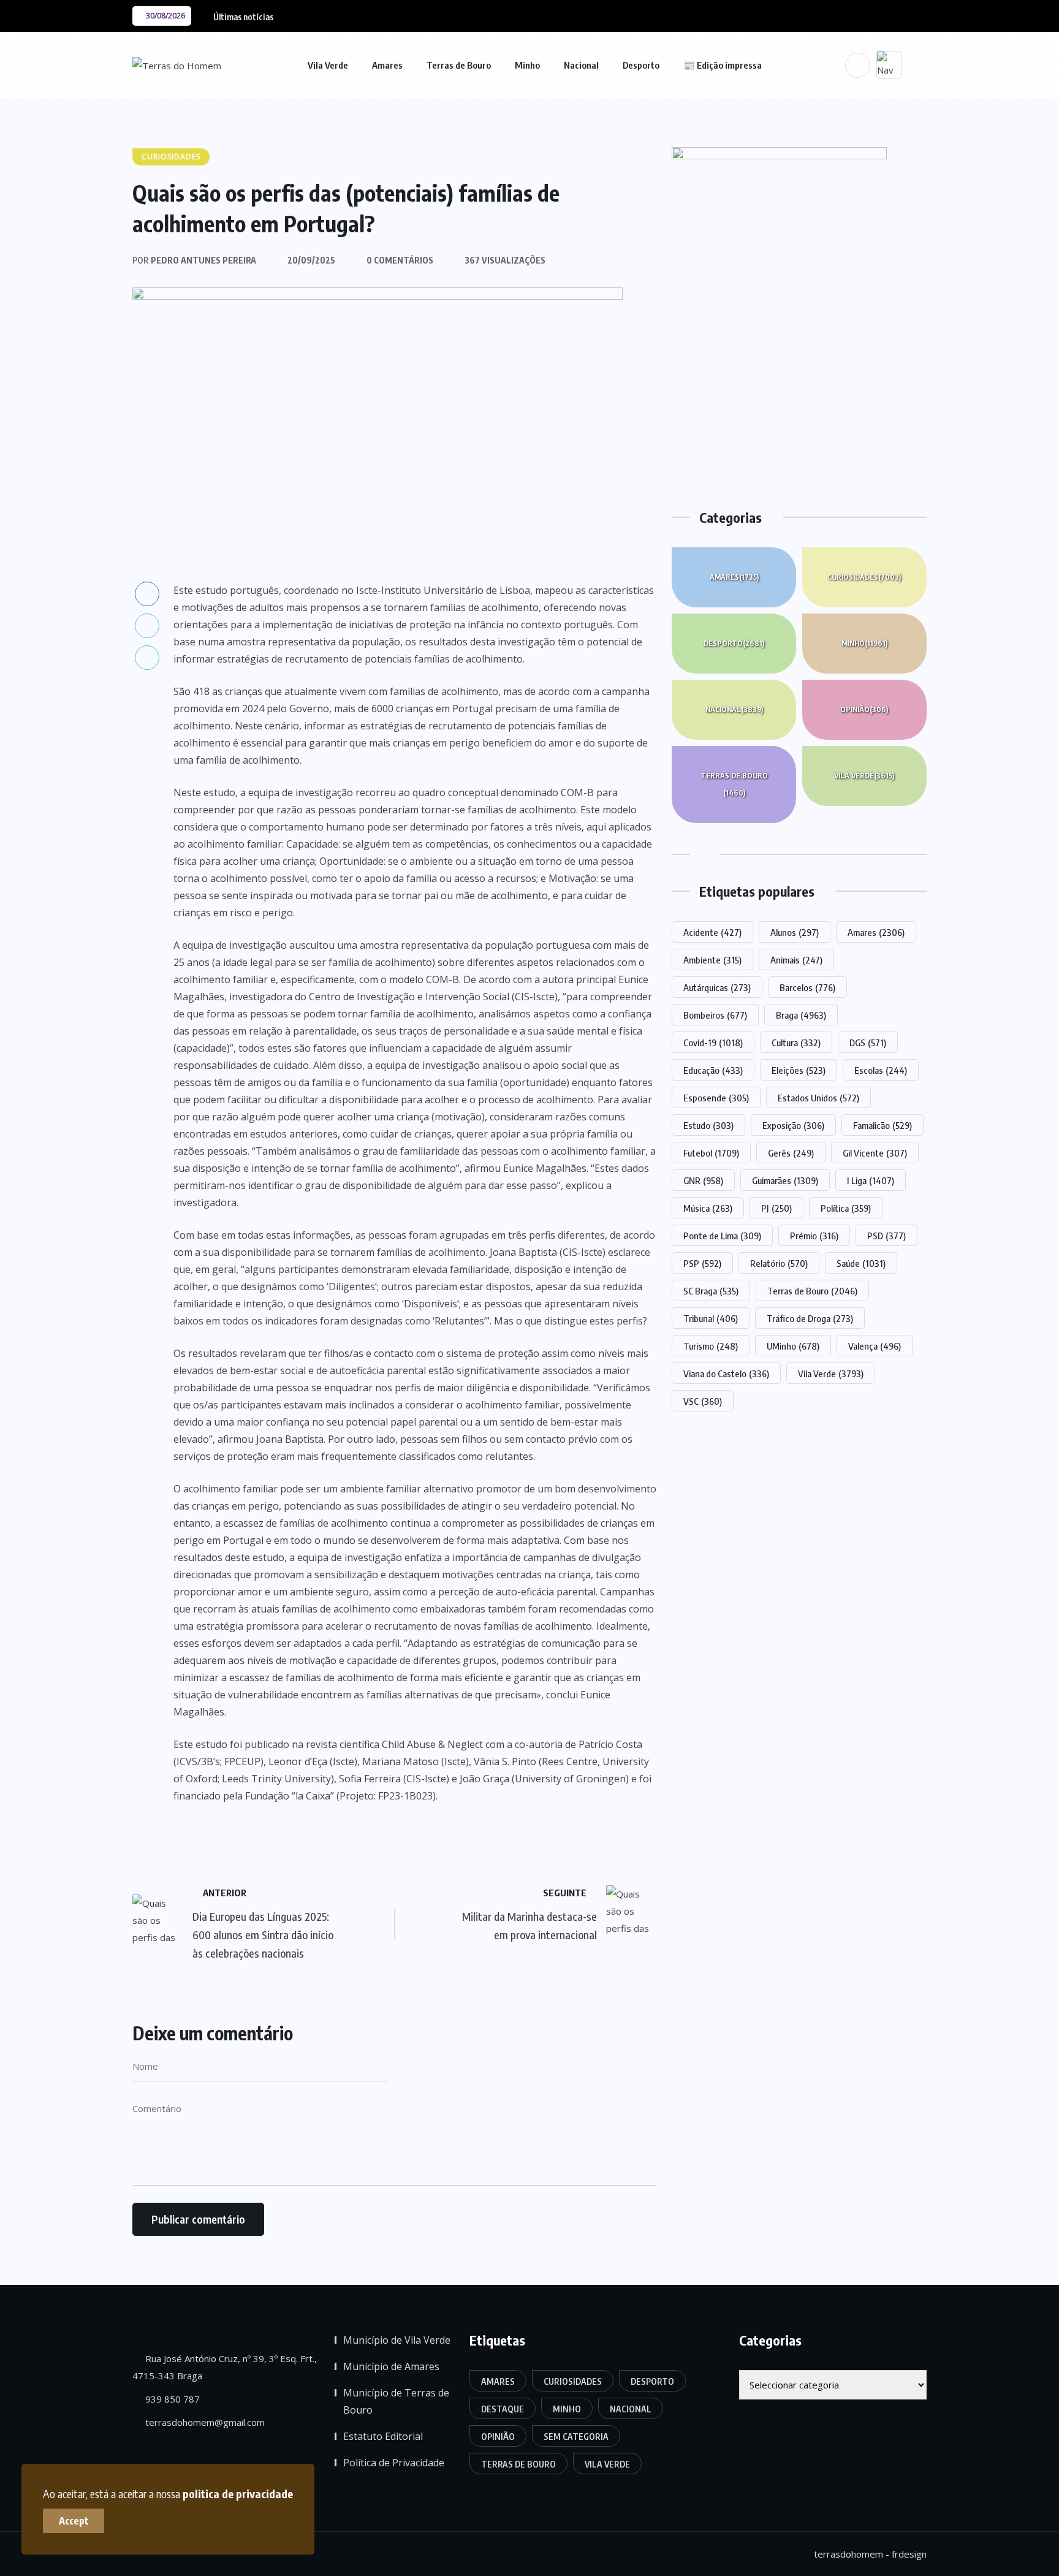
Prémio (814, 1236)
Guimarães (785, 1180)
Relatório (779, 1263)
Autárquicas (717, 987)
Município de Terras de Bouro (396, 2401)
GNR (703, 1180)
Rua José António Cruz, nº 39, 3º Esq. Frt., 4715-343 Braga (225, 2367)
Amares (387, 65)
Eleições (799, 1070)
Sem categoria (576, 2437)
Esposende (716, 1098)
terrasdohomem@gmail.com (204, 2422)
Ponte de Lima (722, 1236)
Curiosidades (864, 577)
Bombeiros (715, 1015)
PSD (886, 1236)
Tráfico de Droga (810, 1318)
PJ (776, 1208)
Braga (801, 1015)
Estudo (708, 1125)
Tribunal (711, 1318)
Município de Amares (391, 2366)
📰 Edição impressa (723, 65)
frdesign (909, 2554)
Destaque (503, 2409)
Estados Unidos (818, 1098)
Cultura (796, 1043)
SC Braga (711, 1291)
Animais (796, 960)
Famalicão (882, 1125)
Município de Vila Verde (397, 2340)
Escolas (881, 1070)
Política (846, 1208)
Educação (713, 1070)
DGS (868, 1043)
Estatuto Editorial (383, 2436)
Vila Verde (328, 65)
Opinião (864, 709)
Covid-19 (713, 1043)
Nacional (581, 65)
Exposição (793, 1125)
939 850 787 (171, 2399)
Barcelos (807, 987)
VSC (703, 1401)
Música (708, 1208)
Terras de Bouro (459, 65)
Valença (875, 1346)
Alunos (795, 932)
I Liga (871, 1180)
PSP (702, 1263)
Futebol (711, 1153)
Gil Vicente (875, 1153)
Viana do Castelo (726, 1373)
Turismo (711, 1346)
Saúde (861, 1263)
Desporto (641, 65)
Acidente (712, 932)
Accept (74, 2521)
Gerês (791, 1153)
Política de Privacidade (394, 2463)
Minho (527, 65)
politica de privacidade (238, 2494)
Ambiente (712, 960)
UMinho (793, 1346)
